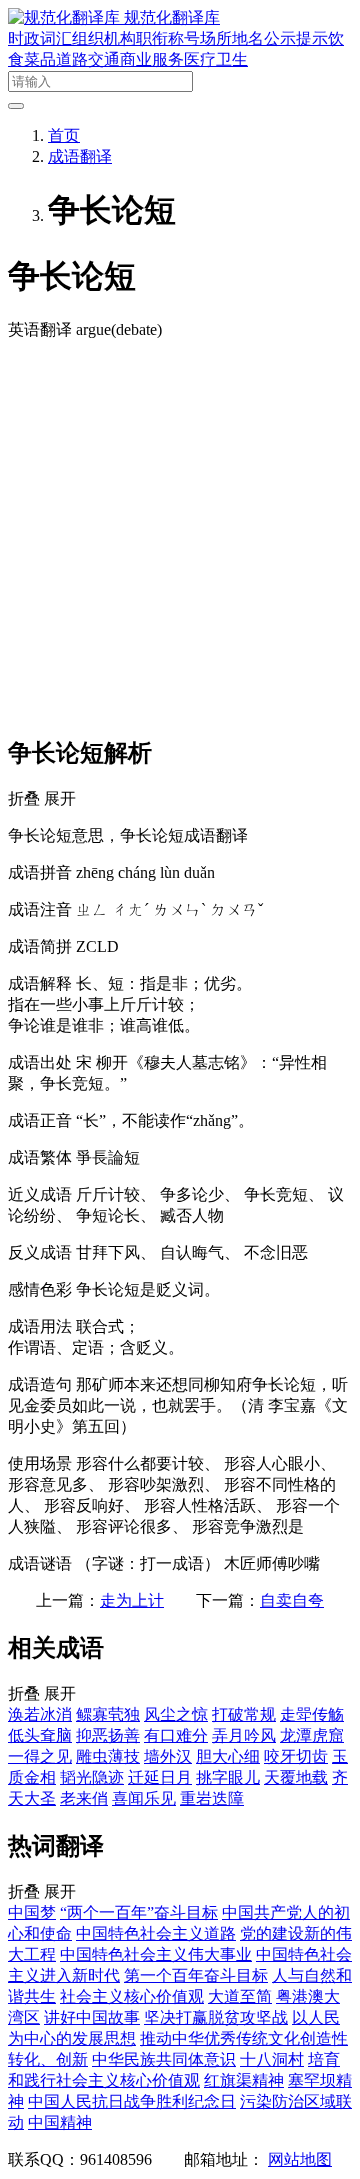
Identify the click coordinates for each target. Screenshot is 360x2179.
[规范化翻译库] (66, 17)
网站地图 (300, 2159)
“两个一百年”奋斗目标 (139, 1912)
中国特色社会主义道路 (156, 1933)
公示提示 (296, 38)
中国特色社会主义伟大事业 (156, 1954)
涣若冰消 (40, 1714)
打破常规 (244, 1714)
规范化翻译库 (172, 17)
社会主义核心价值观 (132, 1996)
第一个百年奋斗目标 (196, 1975)
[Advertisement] (180, 537)
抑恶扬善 (108, 1735)
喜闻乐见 (144, 1798)
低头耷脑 (40, 1735)
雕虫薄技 (108, 1756)
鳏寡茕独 (108, 1714)
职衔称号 (168, 38)
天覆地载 (296, 1777)
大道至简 (240, 1996)
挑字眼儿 (228, 1777)
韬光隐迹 (92, 1777)
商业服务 (152, 59)
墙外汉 (168, 1756)
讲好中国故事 (92, 2017)
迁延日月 (160, 1777)
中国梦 (32, 1912)
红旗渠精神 (244, 2080)
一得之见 (40, 1756)
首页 (64, 135)
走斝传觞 (312, 1714)
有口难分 (176, 1735)
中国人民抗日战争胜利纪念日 (132, 2101)
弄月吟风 (244, 1735)
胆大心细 (228, 1756)
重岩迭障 (212, 1798)
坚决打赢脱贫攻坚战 (216, 2017)
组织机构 (104, 38)
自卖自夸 (292, 1600)
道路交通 (88, 59)
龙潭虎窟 (312, 1735)
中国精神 (60, 2122)
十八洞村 (272, 2059)
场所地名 (232, 38)
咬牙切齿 (296, 1756)
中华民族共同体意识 (164, 2059)
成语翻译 (80, 156)
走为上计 (132, 1600)
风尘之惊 (176, 1714)
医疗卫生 (216, 59)
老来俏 (84, 1798)
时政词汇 (40, 38)
